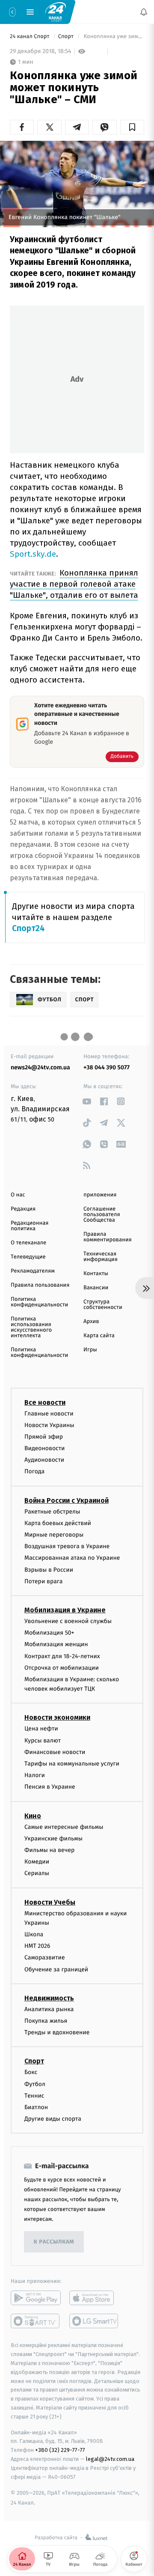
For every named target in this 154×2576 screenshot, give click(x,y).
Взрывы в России (49, 1570)
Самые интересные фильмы (64, 1827)
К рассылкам (54, 2242)
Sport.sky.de (33, 554)
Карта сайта (99, 1336)
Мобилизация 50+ (49, 1633)
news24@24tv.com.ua (40, 1067)
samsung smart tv (94, 2321)
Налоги (35, 1775)
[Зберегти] (132, 127)
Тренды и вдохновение (57, 2032)
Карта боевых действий (58, 1523)
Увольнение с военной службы (68, 1621)
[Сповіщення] (144, 12)
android (36, 2298)
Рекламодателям (33, 1271)
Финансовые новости (55, 1752)
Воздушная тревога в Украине (67, 1546)
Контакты (96, 1274)
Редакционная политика (30, 1226)
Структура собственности (103, 1305)
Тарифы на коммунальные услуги (72, 1764)
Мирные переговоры (54, 1535)
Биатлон (36, 2107)
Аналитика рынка (49, 2009)
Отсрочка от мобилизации (62, 1668)
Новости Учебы (50, 1902)
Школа (34, 1934)
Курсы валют (43, 1741)
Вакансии (96, 1288)
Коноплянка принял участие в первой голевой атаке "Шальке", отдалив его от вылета (74, 584)
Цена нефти (41, 1729)
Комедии (37, 1862)
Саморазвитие (45, 1958)
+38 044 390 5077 (107, 1067)
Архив (91, 1322)
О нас (18, 1195)
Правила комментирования (108, 1237)
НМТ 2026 (37, 1946)
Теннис (34, 2096)
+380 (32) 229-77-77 (60, 2450)
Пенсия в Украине (50, 1787)
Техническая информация (101, 1257)
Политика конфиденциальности (39, 1302)
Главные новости (49, 1414)
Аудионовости (44, 1460)
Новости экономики (57, 1718)
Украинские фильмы (53, 1839)
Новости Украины (49, 1425)
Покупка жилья (46, 2021)
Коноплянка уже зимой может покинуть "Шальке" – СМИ (113, 37)
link (87, 1101)
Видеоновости (45, 1448)
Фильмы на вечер (49, 1850)
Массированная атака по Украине (72, 1558)
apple (94, 2298)
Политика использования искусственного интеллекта (31, 1327)
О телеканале (28, 1243)
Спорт (67, 37)
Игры (90, 1350)
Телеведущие (28, 1257)
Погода (34, 1472)
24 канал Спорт (30, 37)
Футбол (35, 2084)
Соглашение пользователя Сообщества (102, 1215)
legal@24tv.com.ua (110, 2459)
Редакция (23, 1209)
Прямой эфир (44, 1437)
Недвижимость (49, 1998)
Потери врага (43, 1581)
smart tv (36, 2321)
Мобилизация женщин (56, 1645)
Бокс (31, 2073)
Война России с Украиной (67, 1500)
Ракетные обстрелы (52, 1512)
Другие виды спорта (53, 2119)
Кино (33, 1816)
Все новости (45, 1402)
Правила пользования (40, 1285)
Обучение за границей (56, 1969)
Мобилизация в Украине (65, 1610)
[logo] (56, 12)
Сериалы (37, 1874)
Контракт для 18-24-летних (62, 1656)
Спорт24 (28, 928)
